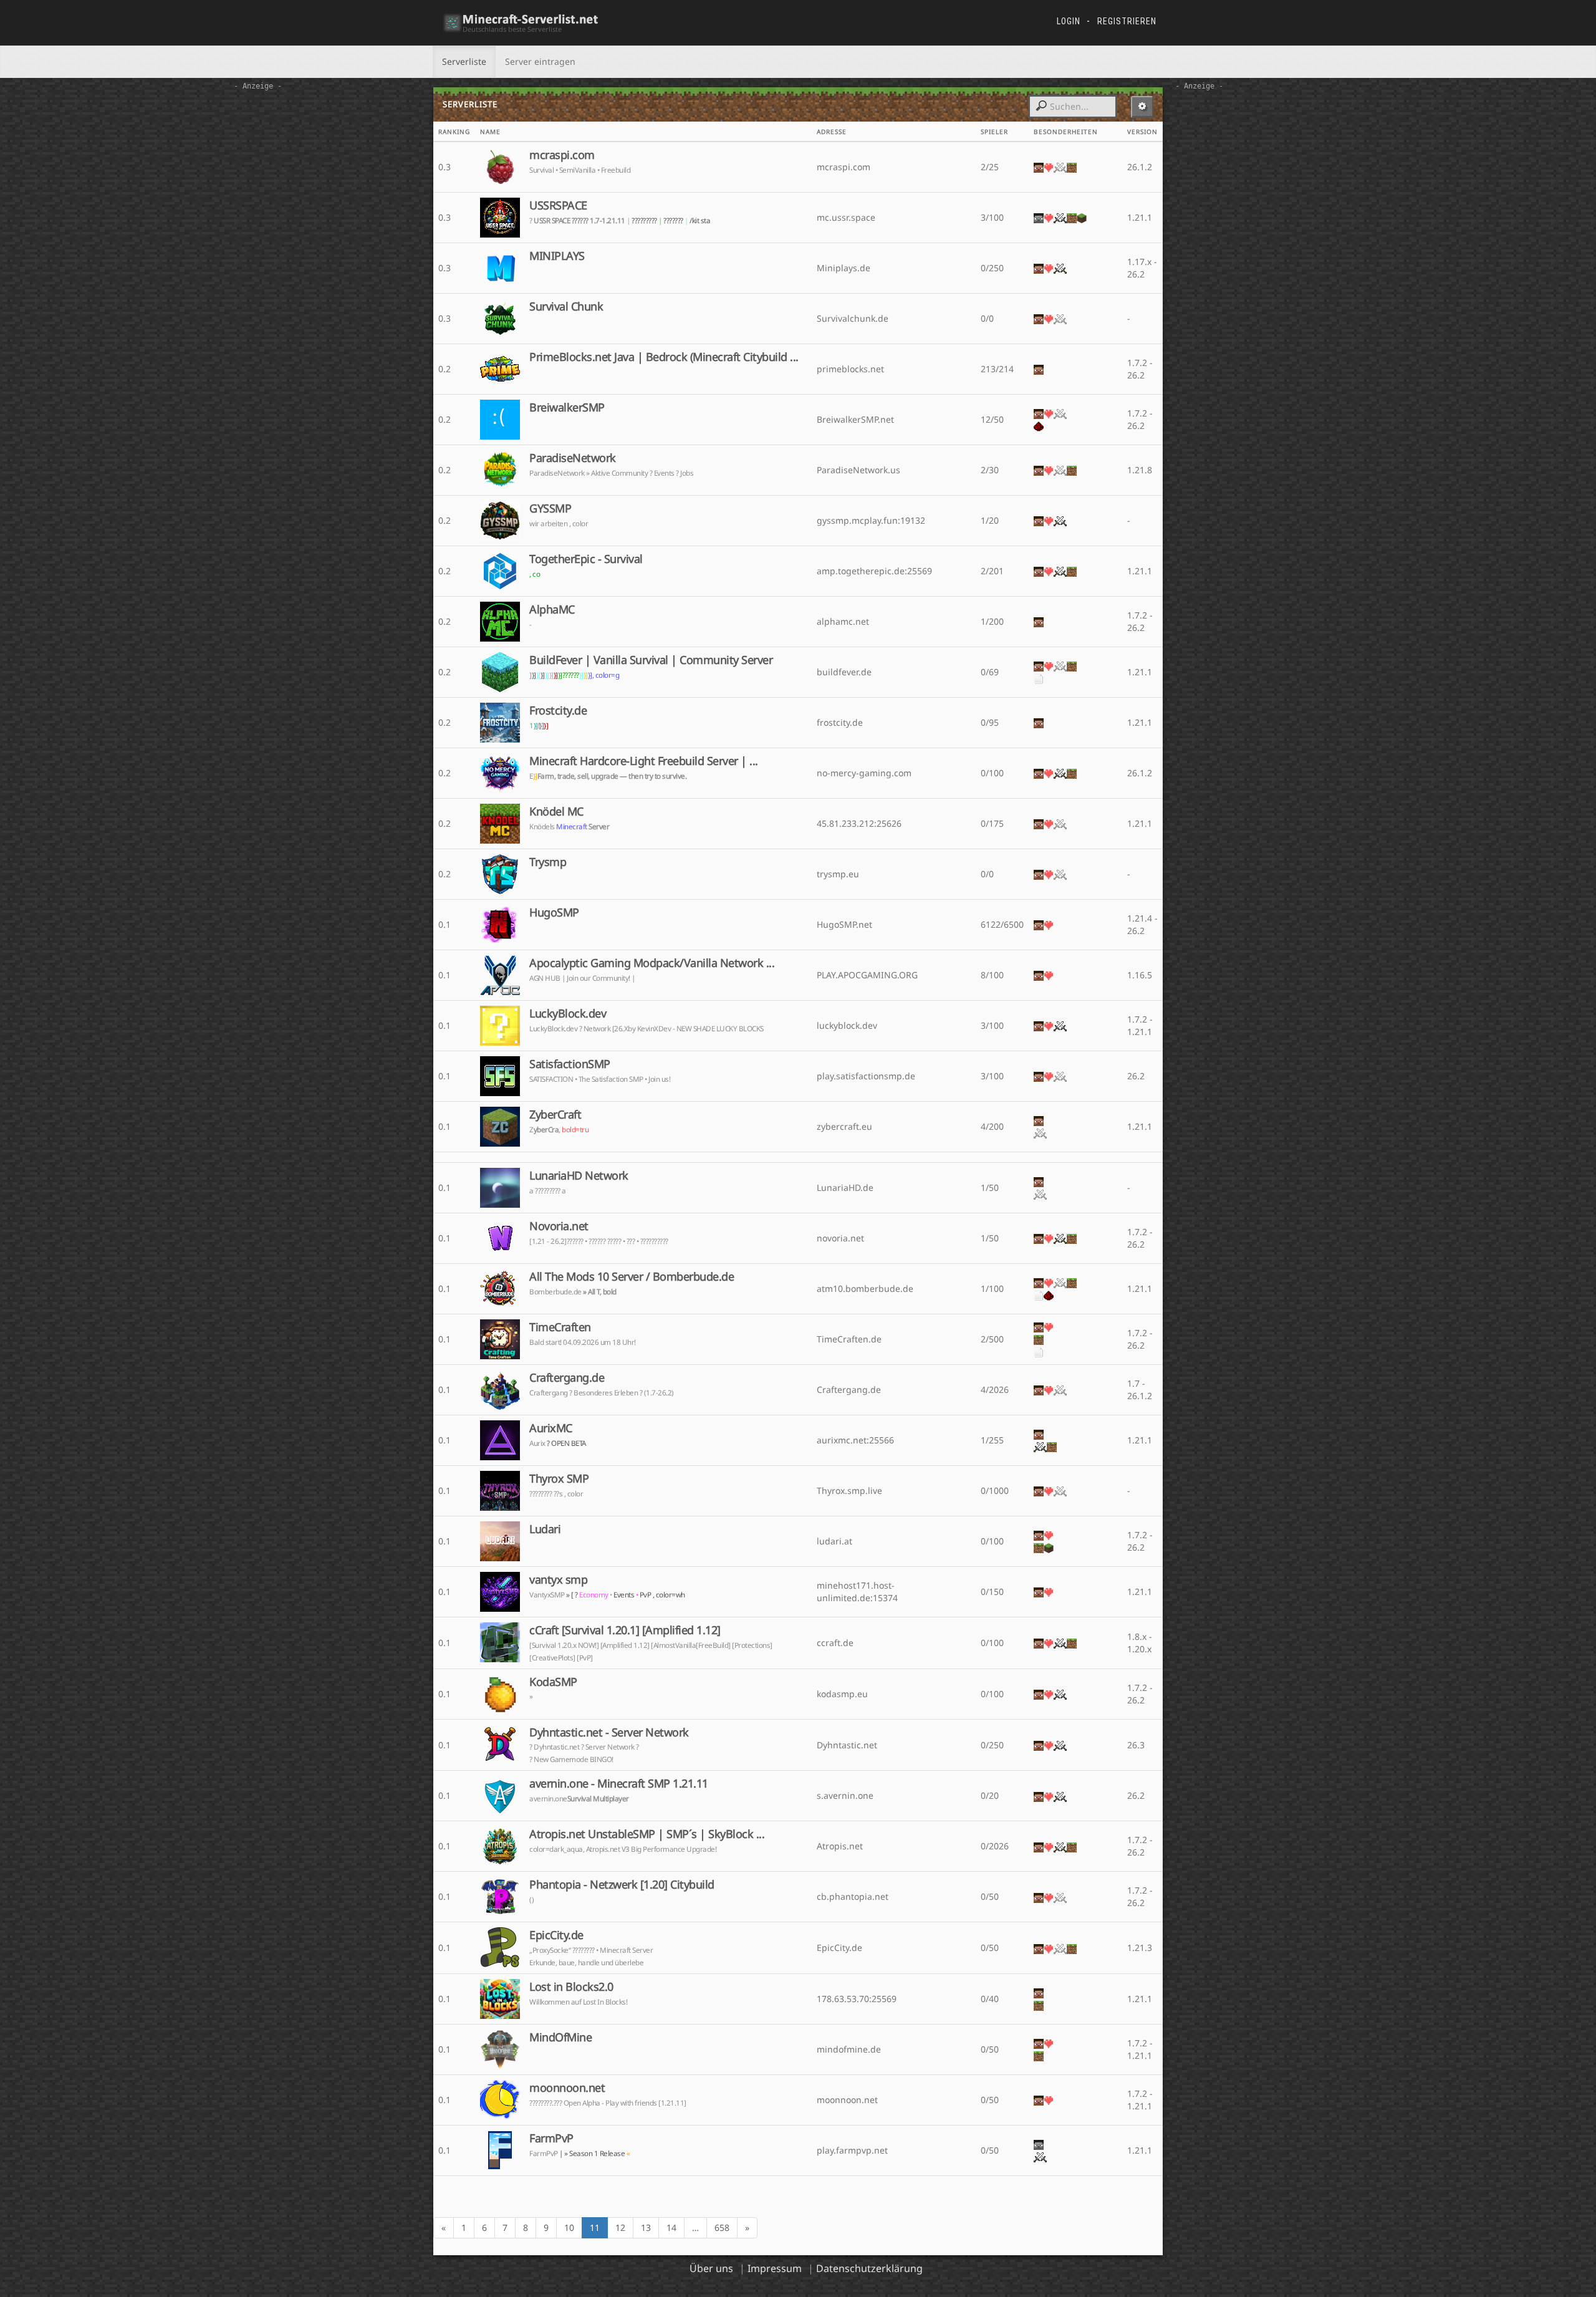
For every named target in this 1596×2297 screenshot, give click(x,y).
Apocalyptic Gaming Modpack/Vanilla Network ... (652, 963)
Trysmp (548, 862)
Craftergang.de (567, 1377)
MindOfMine (560, 2037)
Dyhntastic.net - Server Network (609, 1732)
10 (569, 2227)
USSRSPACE (558, 205)
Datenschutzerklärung (869, 2268)
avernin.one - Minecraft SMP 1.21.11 (619, 1783)
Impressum (775, 2268)
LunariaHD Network (579, 1175)
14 (671, 2227)
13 (646, 2227)
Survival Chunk (566, 306)
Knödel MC (556, 811)
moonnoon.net (567, 2088)
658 (722, 2227)
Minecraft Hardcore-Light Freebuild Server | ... (644, 761)
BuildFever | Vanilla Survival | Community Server (651, 660)
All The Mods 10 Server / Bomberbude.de (632, 1276)
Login (1069, 21)
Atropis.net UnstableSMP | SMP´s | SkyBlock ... (647, 1834)
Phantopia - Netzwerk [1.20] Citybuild (622, 1884)
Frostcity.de (558, 710)
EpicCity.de (556, 1935)
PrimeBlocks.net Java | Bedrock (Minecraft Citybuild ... (664, 357)
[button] (1142, 107)
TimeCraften (560, 1327)
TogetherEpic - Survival (586, 559)
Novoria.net (559, 1226)
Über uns (711, 2268)
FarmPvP (551, 2138)
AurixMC (551, 1428)
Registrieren (1127, 21)
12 (620, 2227)
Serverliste (464, 61)
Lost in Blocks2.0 (571, 1986)
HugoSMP (554, 912)
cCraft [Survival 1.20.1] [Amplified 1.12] (625, 1630)
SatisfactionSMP (570, 1064)
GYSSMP (550, 508)
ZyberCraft (555, 1114)
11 (595, 2227)
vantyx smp (558, 1579)
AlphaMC (552, 609)
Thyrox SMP (559, 1478)
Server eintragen (540, 61)
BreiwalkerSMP (567, 407)
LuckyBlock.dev (568, 1013)
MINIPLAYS (557, 256)
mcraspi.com (562, 155)
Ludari (545, 1529)
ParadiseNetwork (573, 458)
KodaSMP (553, 1682)
